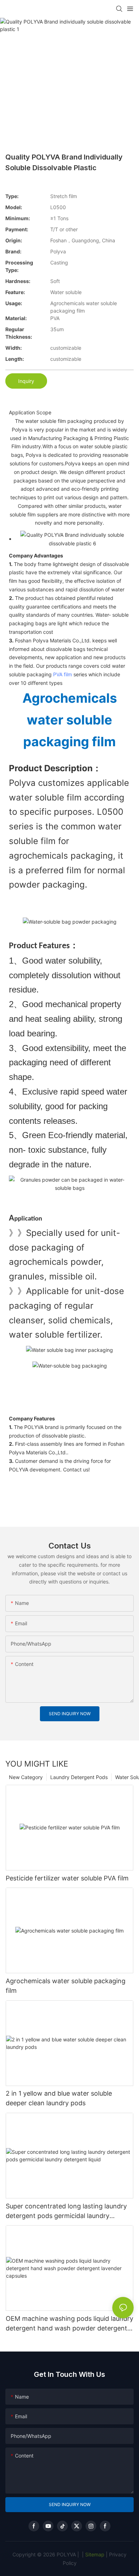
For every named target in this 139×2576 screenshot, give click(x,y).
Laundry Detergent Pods (79, 1777)
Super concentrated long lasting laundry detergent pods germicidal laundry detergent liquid (66, 2211)
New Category (26, 1777)
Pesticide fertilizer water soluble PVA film (67, 1878)
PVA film (63, 674)
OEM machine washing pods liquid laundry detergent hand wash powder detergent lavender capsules (69, 2324)
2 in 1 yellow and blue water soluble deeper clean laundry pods (59, 2098)
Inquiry (26, 381)
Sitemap (94, 2554)
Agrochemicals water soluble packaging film (66, 1986)
